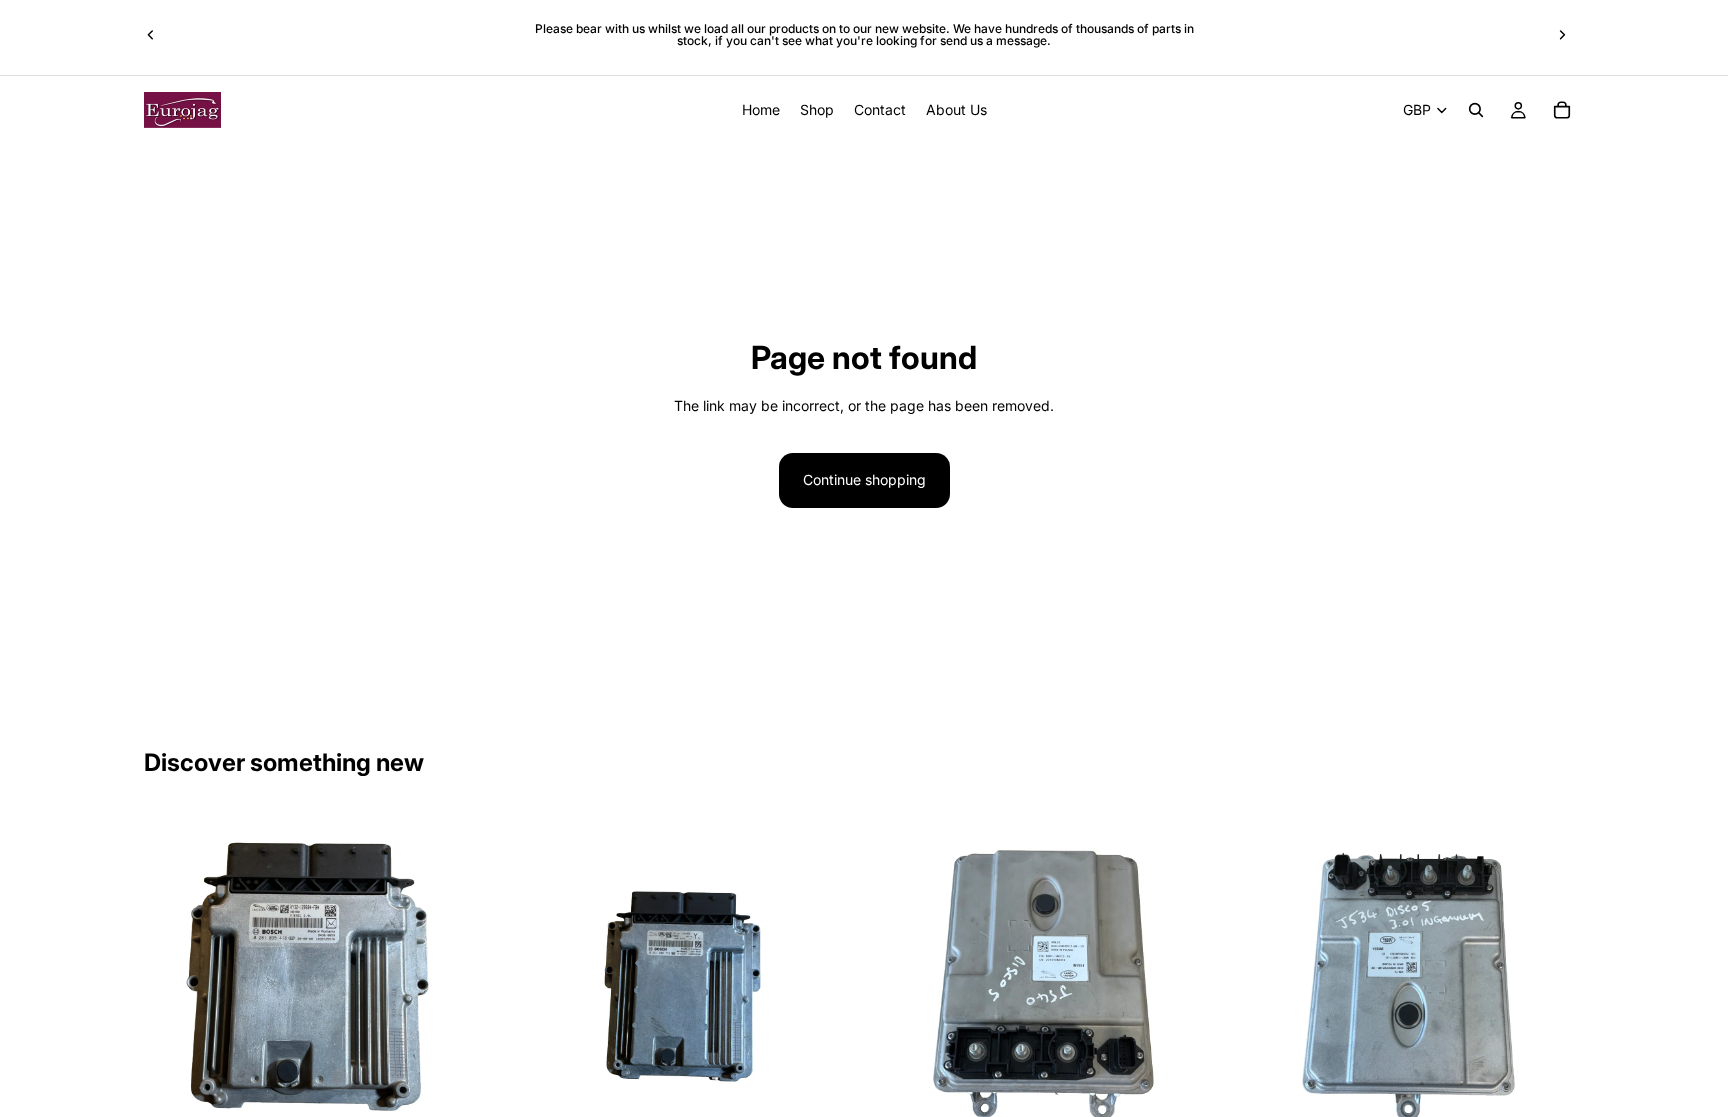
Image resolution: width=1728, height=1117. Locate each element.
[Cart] (1562, 110)
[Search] (1476, 110)
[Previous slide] (151, 35)
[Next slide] (1562, 35)
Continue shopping (864, 479)
